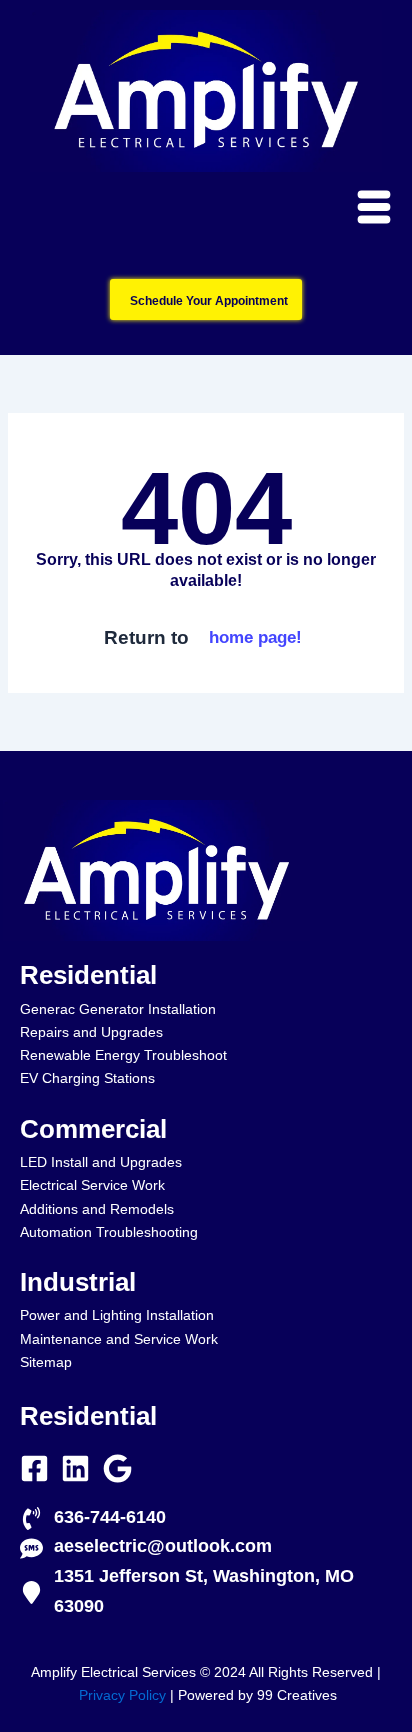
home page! (255, 637)
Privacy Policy (122, 1695)
